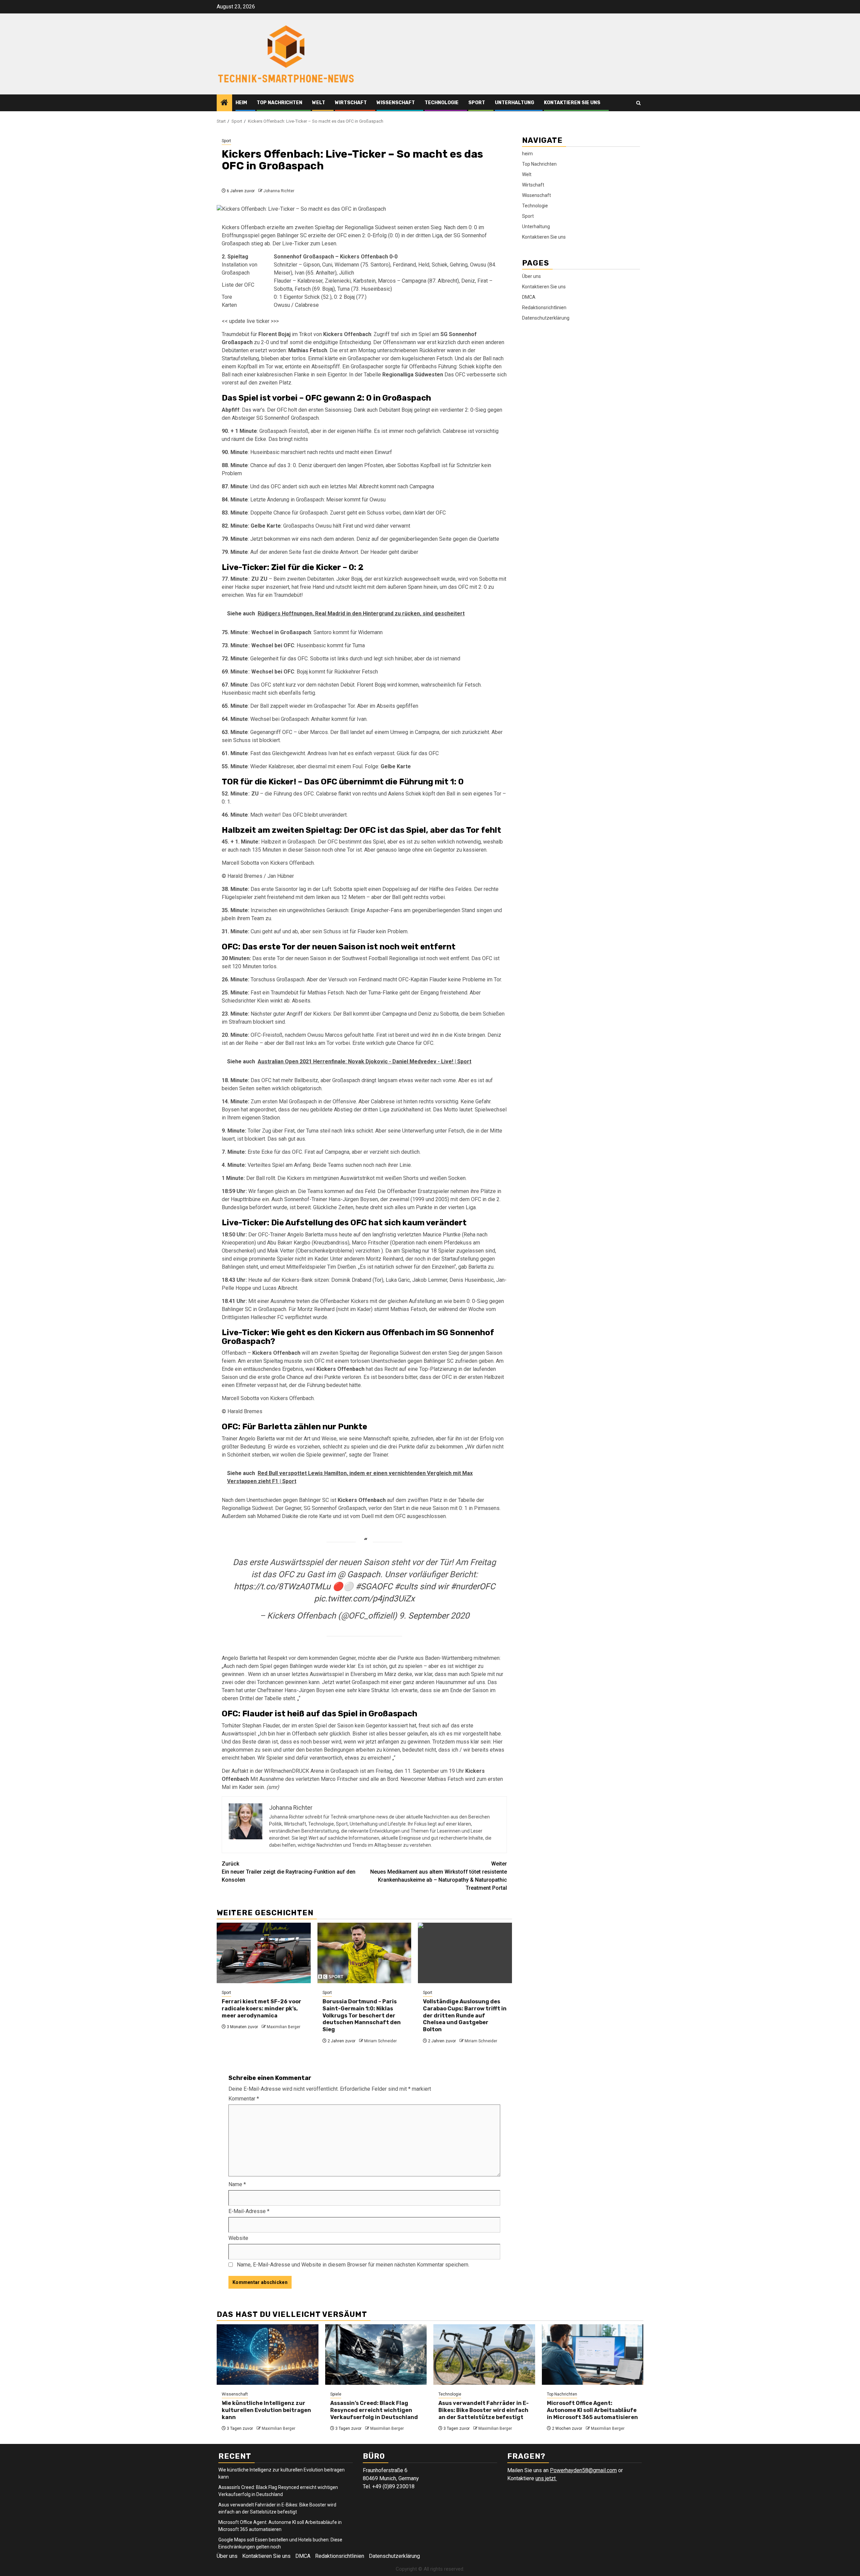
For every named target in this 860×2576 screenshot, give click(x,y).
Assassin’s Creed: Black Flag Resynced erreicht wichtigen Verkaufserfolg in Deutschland (374, 2410)
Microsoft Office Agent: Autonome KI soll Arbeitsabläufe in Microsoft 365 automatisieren (592, 2410)
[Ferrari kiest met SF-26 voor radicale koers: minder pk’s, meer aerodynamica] (264, 1953)
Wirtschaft (351, 103)
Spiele (336, 2394)
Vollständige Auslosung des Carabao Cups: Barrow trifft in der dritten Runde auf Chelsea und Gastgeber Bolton (465, 2015)
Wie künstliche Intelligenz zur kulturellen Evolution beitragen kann (266, 2410)
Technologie (442, 103)
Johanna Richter (279, 191)
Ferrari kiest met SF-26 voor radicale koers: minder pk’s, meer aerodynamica (262, 2009)
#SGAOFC (374, 1586)
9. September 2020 (434, 1616)
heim (241, 103)
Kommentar (244, 2099)
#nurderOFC (473, 1586)
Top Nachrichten (279, 103)
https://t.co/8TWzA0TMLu (282, 1586)
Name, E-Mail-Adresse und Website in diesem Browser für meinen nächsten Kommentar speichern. (353, 2265)
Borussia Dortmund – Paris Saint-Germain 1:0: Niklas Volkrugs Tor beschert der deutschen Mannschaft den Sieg (362, 2015)
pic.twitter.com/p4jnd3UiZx (364, 1599)
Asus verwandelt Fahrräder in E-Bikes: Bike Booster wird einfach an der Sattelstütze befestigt (484, 2410)
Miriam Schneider (380, 2041)
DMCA (529, 297)
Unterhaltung (514, 103)
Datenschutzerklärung (546, 318)
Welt (319, 103)
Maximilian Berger (284, 2027)
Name (237, 2184)
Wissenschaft (396, 103)
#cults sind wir (421, 1586)
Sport (477, 103)
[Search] (638, 103)
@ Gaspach (359, 1574)
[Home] (224, 103)
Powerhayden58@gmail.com (583, 2470)
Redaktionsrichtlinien (544, 308)
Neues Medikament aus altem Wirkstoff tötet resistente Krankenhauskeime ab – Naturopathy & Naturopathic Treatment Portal (439, 1876)
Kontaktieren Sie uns (572, 103)
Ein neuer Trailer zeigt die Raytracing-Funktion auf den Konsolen (289, 1872)
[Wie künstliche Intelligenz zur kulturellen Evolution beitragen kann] (268, 2355)
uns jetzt (546, 2478)
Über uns (531, 276)
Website (238, 2238)
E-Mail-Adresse (249, 2211)
